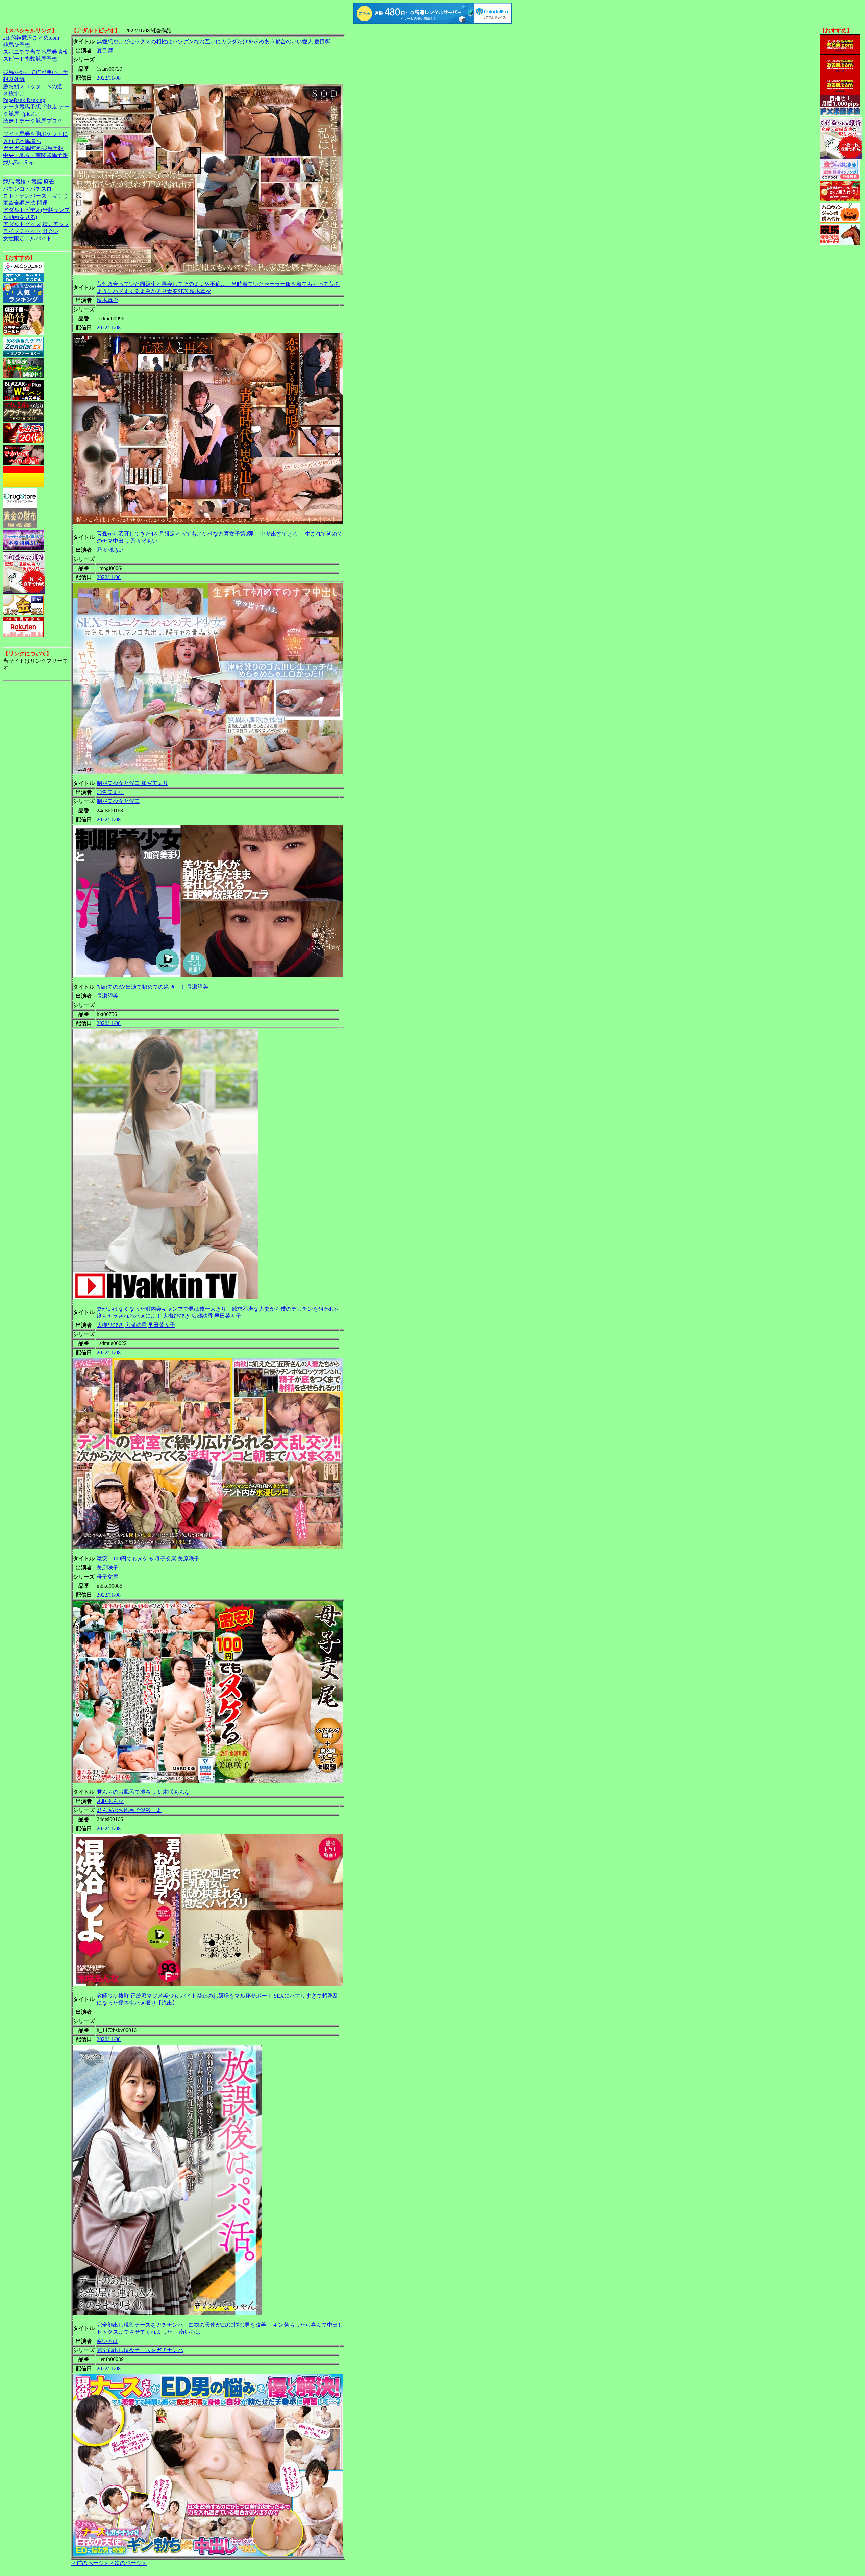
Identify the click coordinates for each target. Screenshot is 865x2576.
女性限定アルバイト (27, 238)
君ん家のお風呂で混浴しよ (129, 1810)
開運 (42, 203)
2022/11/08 (109, 78)
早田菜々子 (162, 1325)
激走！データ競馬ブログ (33, 121)
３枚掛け (14, 93)
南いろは (107, 2341)
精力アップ (56, 224)
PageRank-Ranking (24, 100)
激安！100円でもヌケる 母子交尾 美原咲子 (148, 1558)
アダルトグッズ (22, 224)
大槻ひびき (110, 1325)
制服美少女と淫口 (118, 801)
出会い (50, 231)
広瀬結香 (136, 1325)
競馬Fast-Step (18, 162)
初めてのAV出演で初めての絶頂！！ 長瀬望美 (152, 987)
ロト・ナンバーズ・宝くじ (35, 196)
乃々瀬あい (110, 550)
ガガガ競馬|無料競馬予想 (33, 148)
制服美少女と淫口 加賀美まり (132, 783)
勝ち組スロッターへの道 (33, 86)
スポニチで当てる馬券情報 (35, 52)
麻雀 (49, 182)
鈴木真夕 (107, 300)
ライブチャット (22, 231)
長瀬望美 (107, 996)
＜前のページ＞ (90, 2563)
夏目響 (105, 51)
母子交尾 (107, 1577)
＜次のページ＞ (128, 2563)
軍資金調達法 (19, 203)
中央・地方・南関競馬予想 (35, 155)
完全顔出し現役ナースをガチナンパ (140, 2350)
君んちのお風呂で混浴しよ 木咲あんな (143, 1792)
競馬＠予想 (17, 45)
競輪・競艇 (29, 182)
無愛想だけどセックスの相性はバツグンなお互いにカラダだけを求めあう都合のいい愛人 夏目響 (214, 41)
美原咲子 (107, 1568)
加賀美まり (110, 792)
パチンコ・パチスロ (27, 189)
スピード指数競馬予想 (30, 59)
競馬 (8, 182)
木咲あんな (110, 1801)
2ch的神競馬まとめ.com (31, 38)
